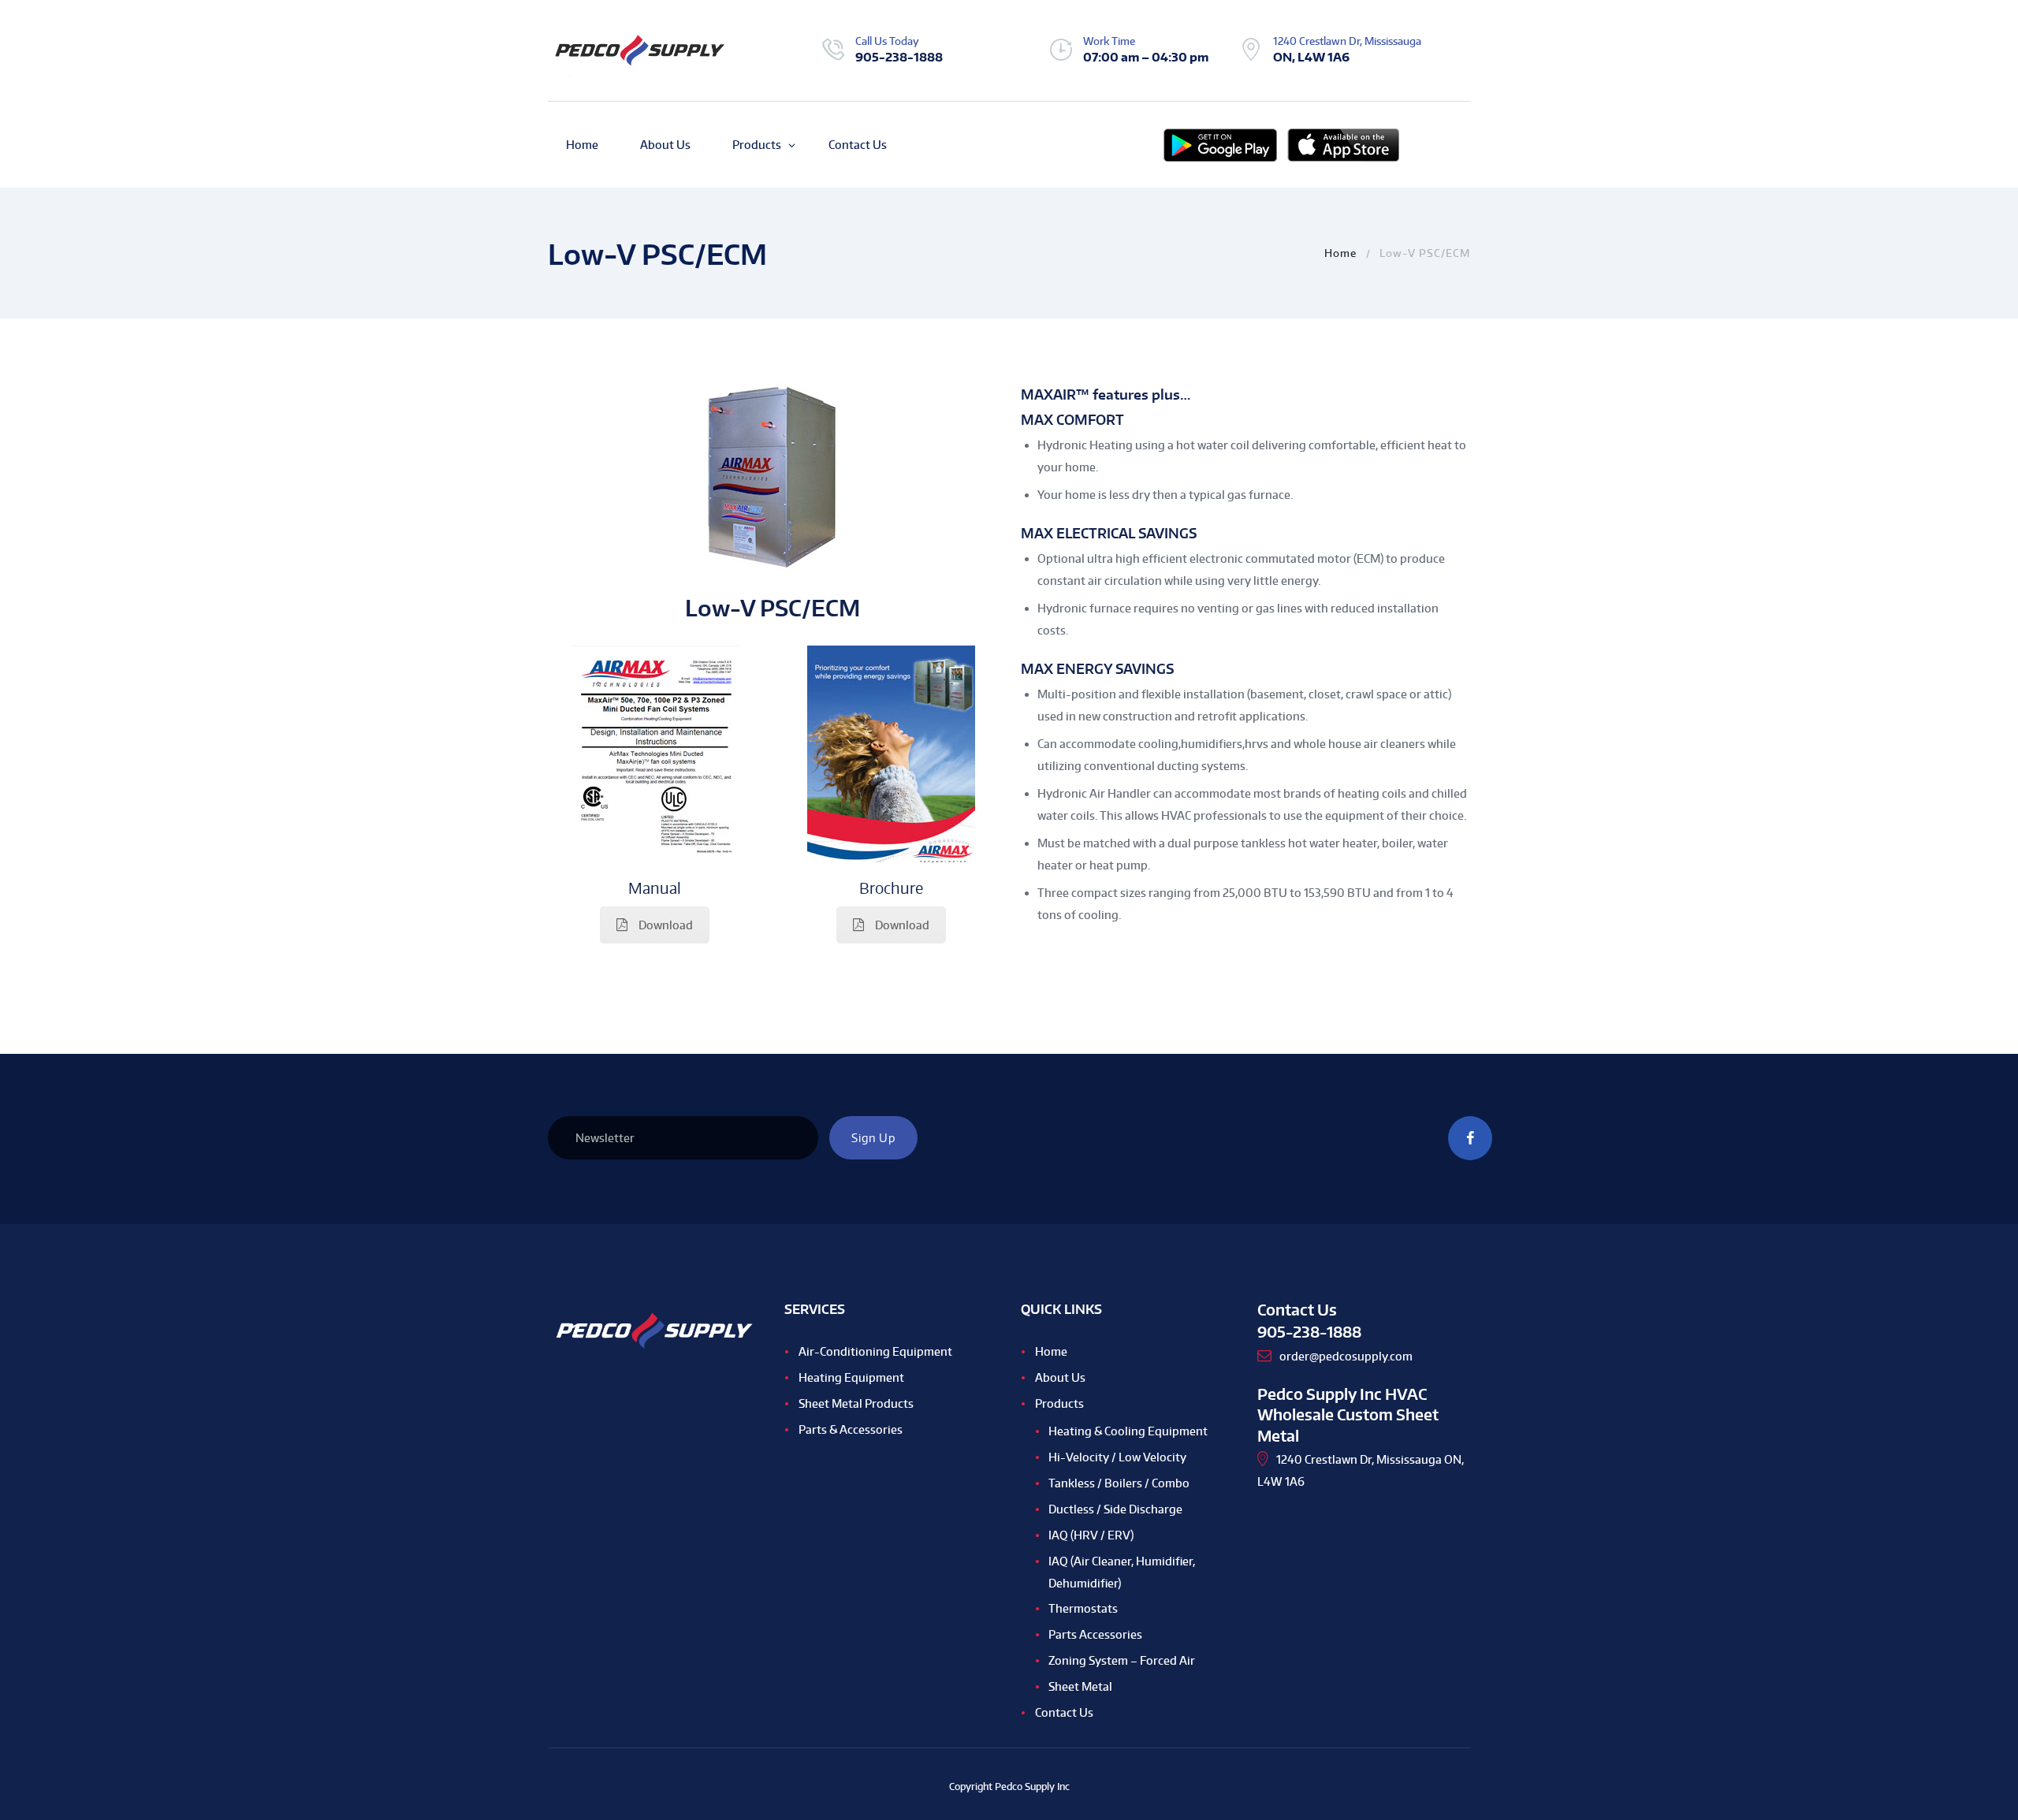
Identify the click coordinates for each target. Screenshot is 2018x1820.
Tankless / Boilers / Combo (1119, 1483)
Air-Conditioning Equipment (875, 1351)
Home (1340, 253)
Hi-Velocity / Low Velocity (1117, 1457)
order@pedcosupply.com (1346, 1356)
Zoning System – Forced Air (1122, 1660)
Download (666, 925)
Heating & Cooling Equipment (1128, 1431)
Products (1059, 1403)
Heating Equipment (851, 1377)
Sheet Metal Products (856, 1403)
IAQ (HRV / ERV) (1091, 1535)
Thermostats (1083, 1608)
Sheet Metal (1080, 1686)
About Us (1060, 1377)
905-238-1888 (899, 57)
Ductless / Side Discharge (1115, 1509)
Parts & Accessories (851, 1429)
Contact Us (1064, 1712)
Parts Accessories (1095, 1634)
